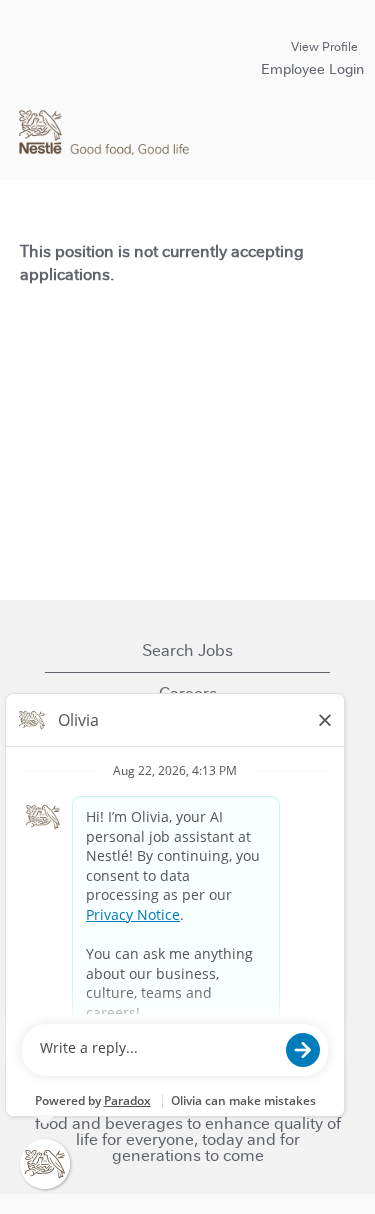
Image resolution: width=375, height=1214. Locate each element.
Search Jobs (187, 650)
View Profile (324, 47)
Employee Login (312, 69)
